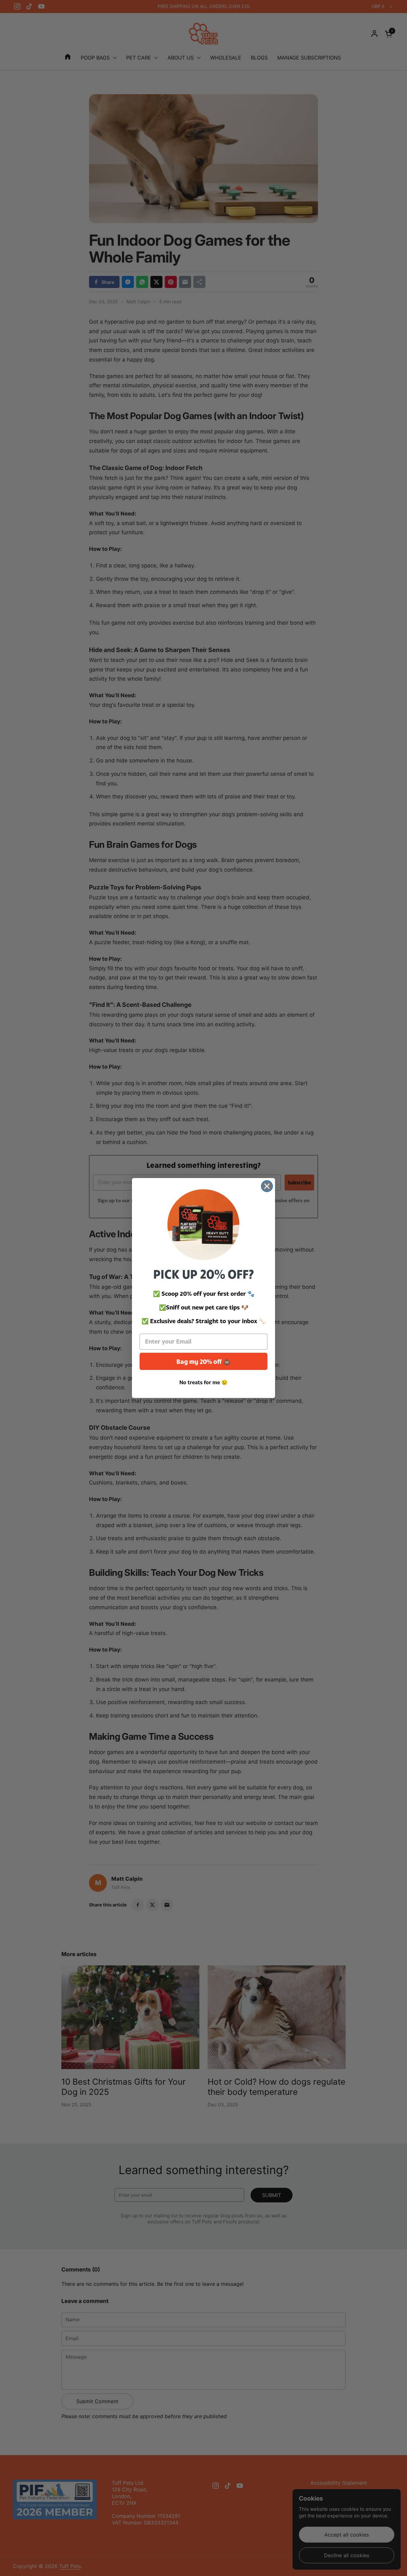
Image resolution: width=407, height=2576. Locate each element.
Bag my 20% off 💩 (204, 1361)
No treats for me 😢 (203, 1382)
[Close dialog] (267, 1186)
